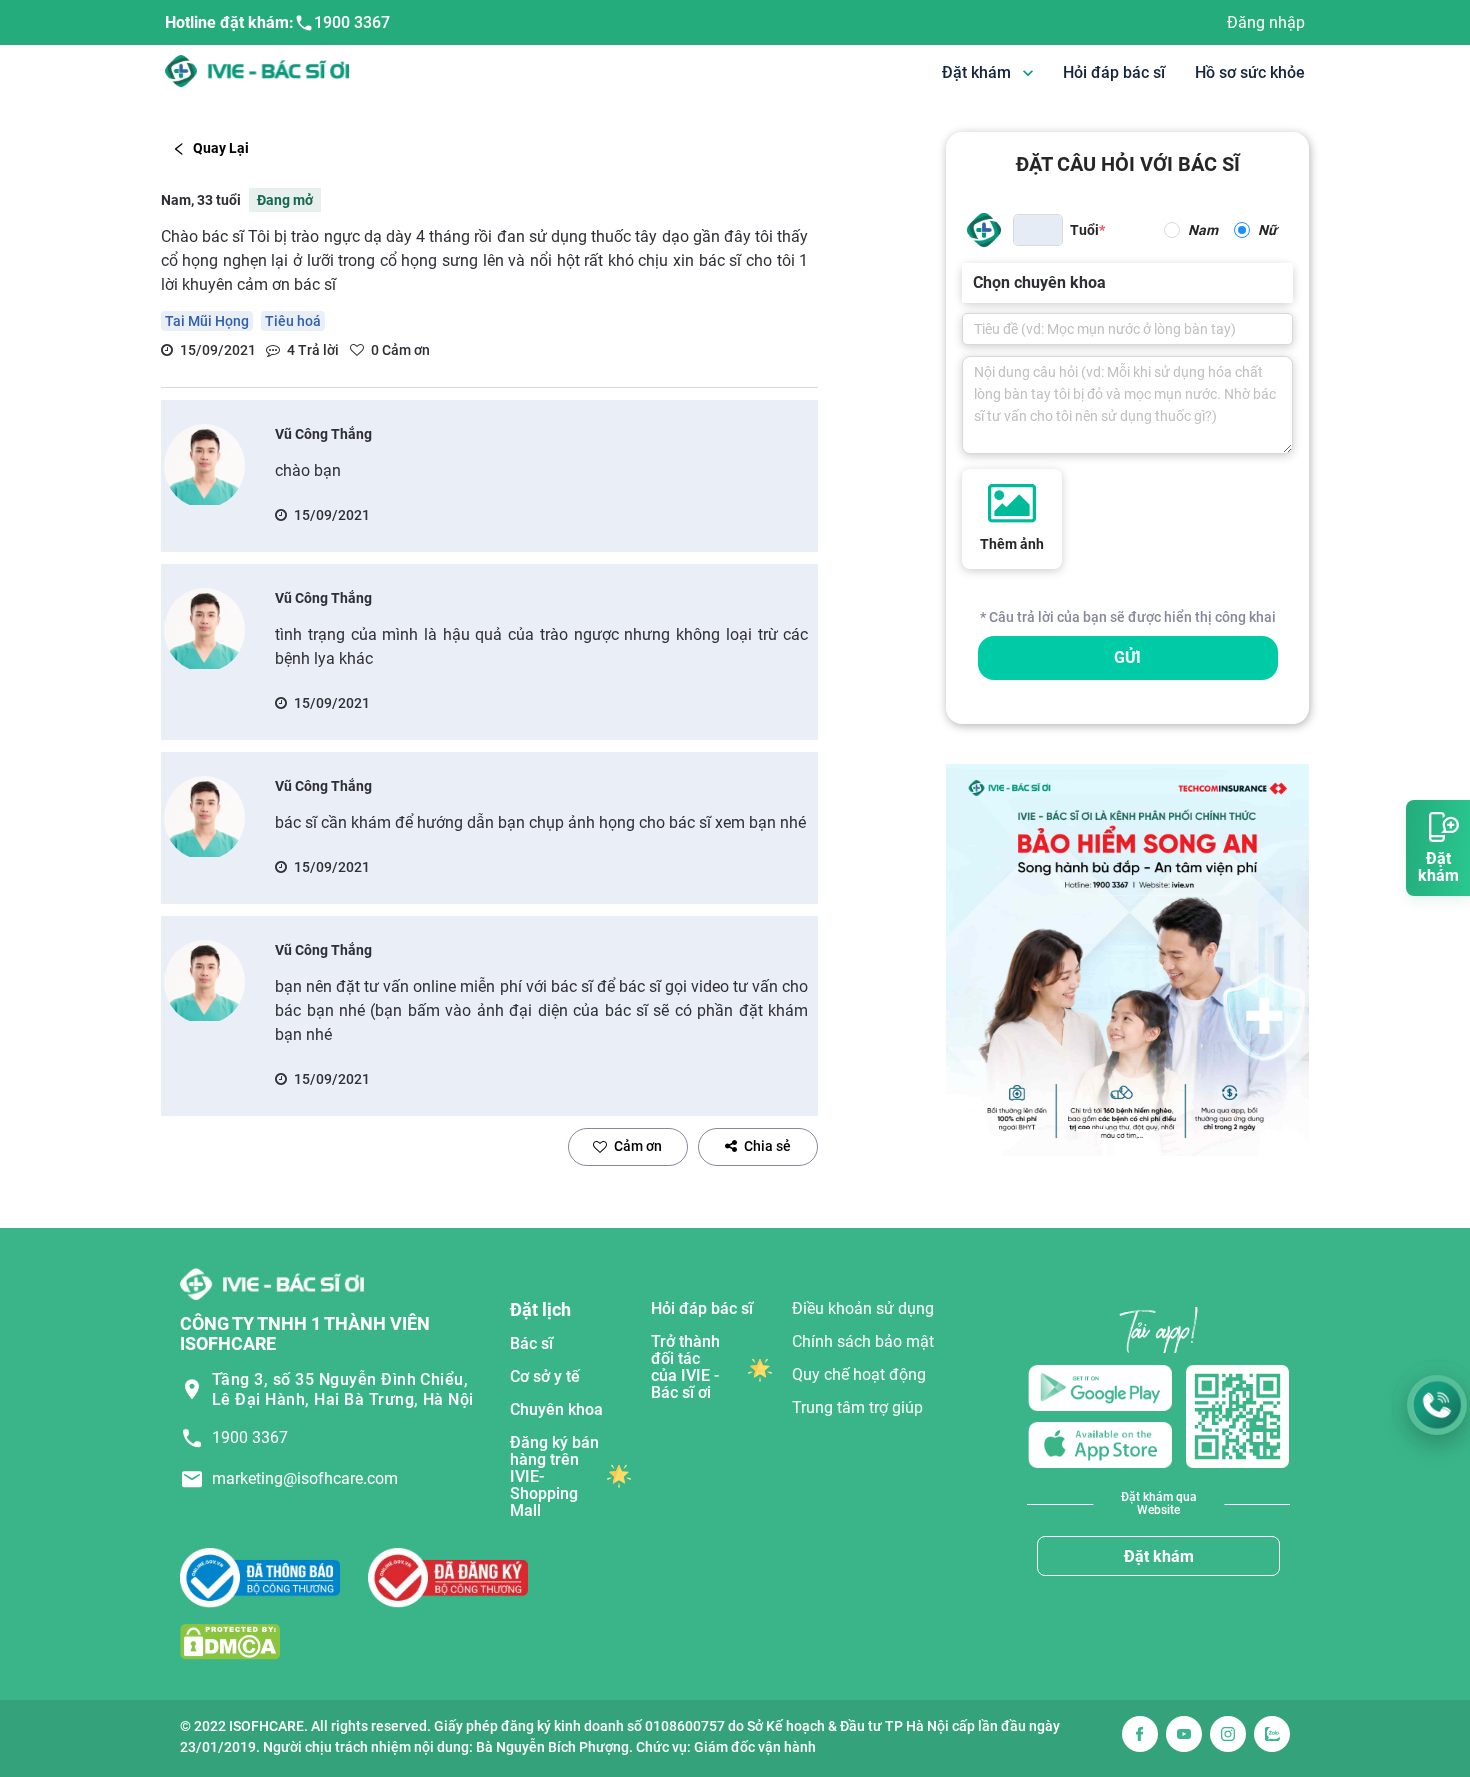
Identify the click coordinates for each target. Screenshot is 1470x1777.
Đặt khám (1159, 1556)
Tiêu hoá (293, 321)
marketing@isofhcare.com (305, 1478)
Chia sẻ (767, 1146)
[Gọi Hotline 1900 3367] (1437, 1405)
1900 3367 (352, 22)
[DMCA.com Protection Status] (230, 1641)
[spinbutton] (1038, 230)
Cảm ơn (638, 1146)
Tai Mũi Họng (207, 321)
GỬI (1127, 657)
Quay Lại (221, 148)
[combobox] (975, 283)
